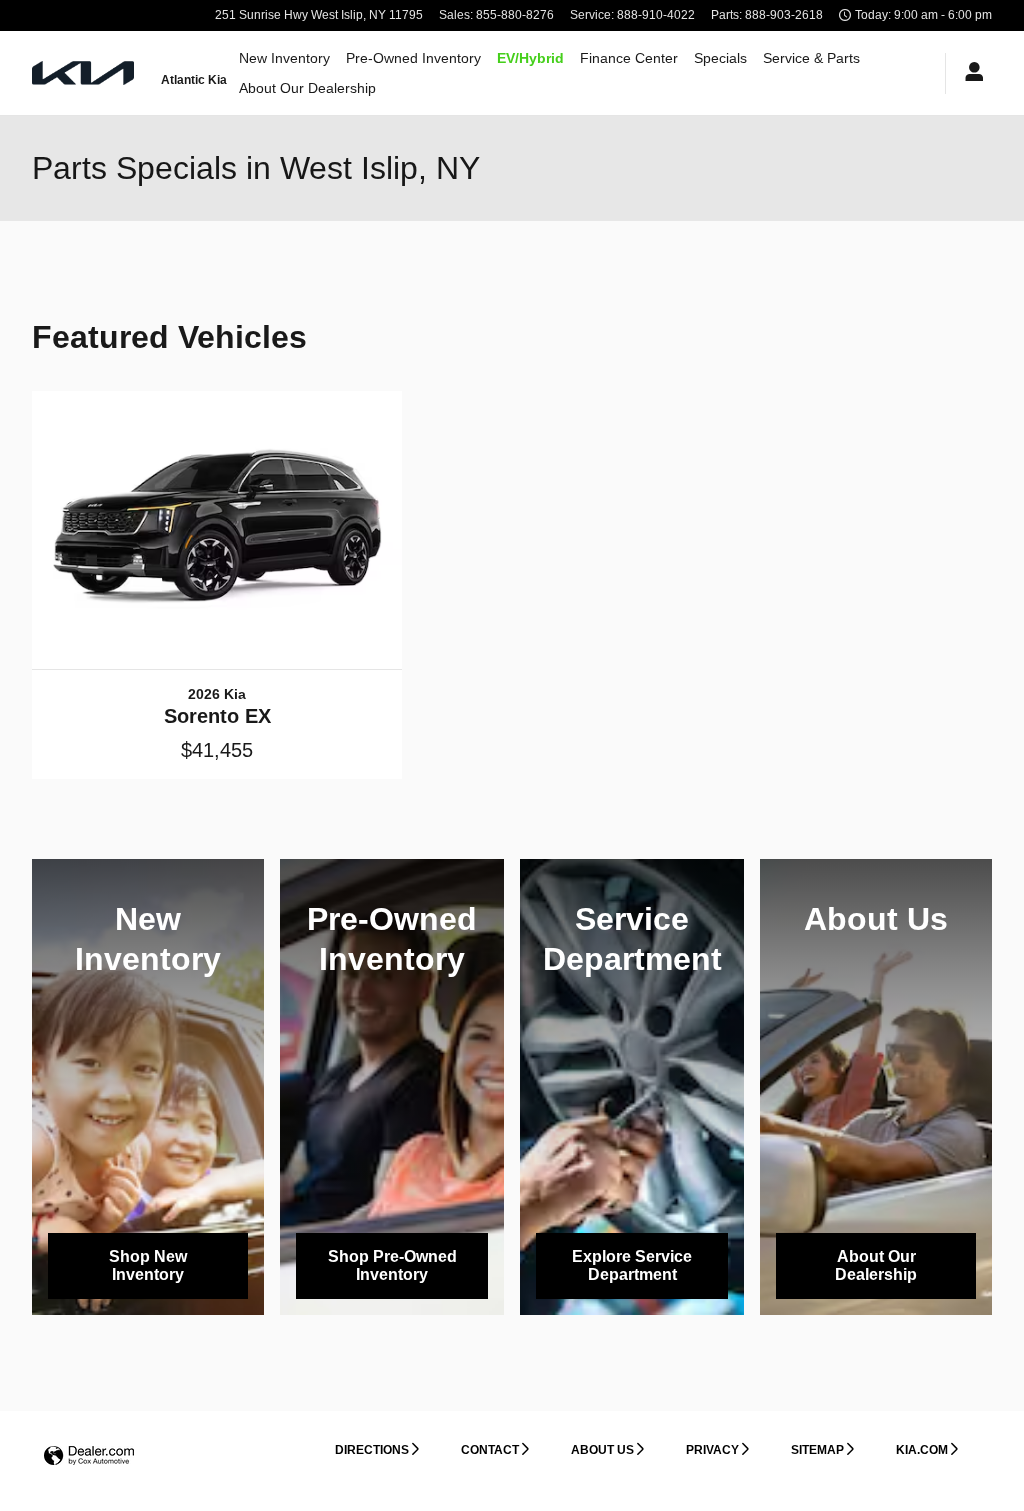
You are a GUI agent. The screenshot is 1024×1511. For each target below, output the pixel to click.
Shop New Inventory (148, 1265)
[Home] (84, 73)
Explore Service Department (632, 1265)
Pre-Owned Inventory (413, 58)
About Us (602, 1450)
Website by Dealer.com (89, 1456)
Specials (720, 58)
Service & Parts (811, 58)
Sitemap (817, 1450)
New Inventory (284, 58)
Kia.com (922, 1450)
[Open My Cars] (969, 73)
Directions (372, 1450)
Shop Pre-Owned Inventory (392, 1265)
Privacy (712, 1450)
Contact (490, 1450)
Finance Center (629, 58)
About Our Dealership (307, 88)
